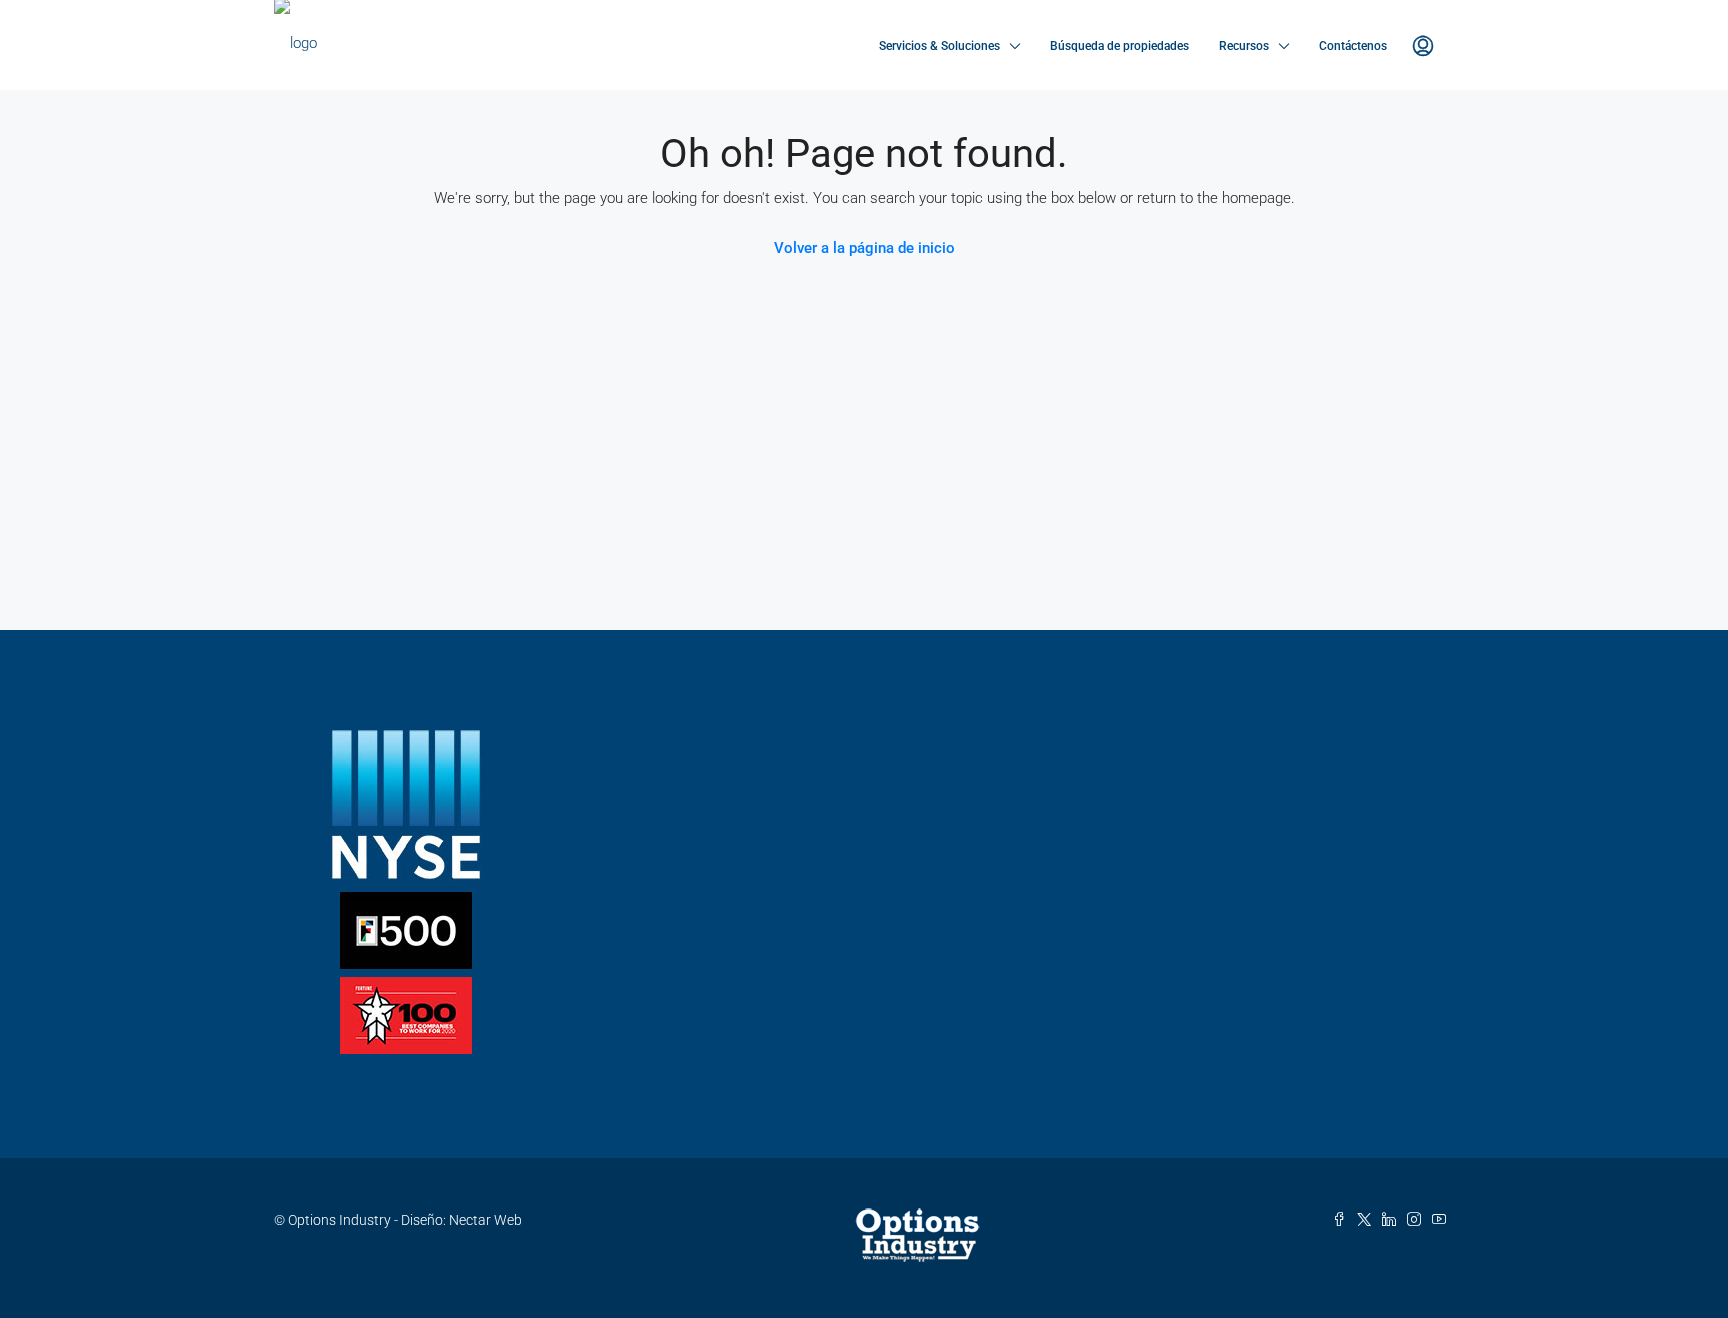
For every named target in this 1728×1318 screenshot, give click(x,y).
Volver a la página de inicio (864, 248)
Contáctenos (1353, 46)
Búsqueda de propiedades (1119, 46)
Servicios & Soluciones (939, 46)
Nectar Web (485, 1220)
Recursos (1244, 46)
